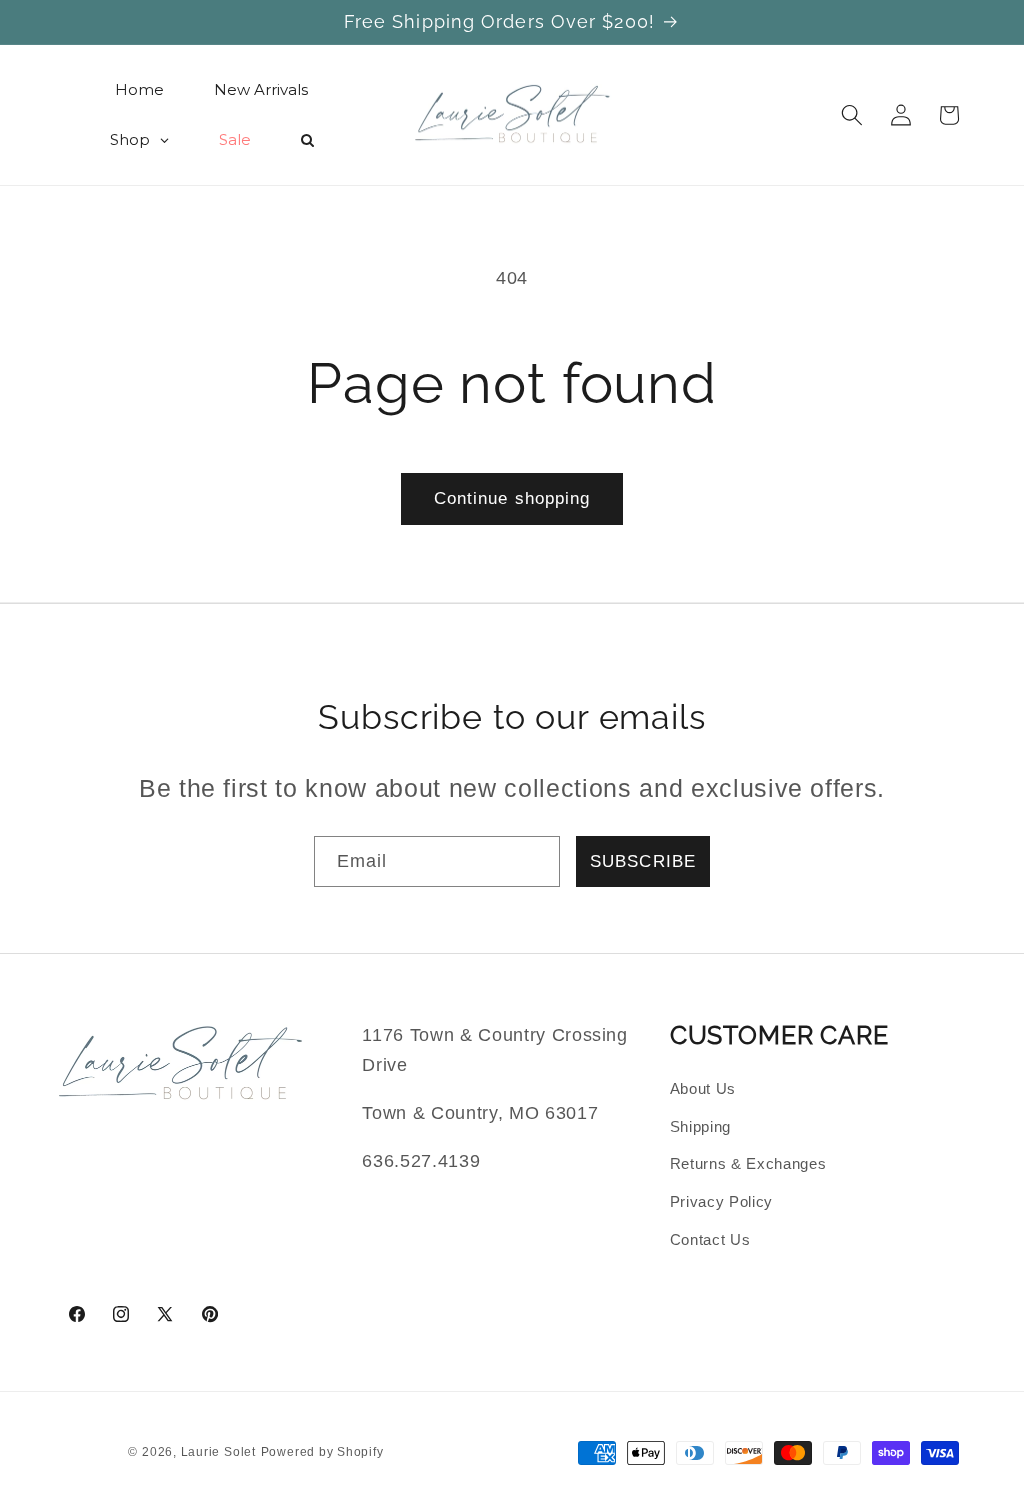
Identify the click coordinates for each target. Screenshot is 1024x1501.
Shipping (700, 1126)
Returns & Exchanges (748, 1163)
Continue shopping (512, 498)
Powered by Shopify (322, 1452)
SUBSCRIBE (643, 861)
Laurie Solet (218, 1452)
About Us (703, 1088)
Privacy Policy (721, 1201)
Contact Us (710, 1239)
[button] (852, 115)
